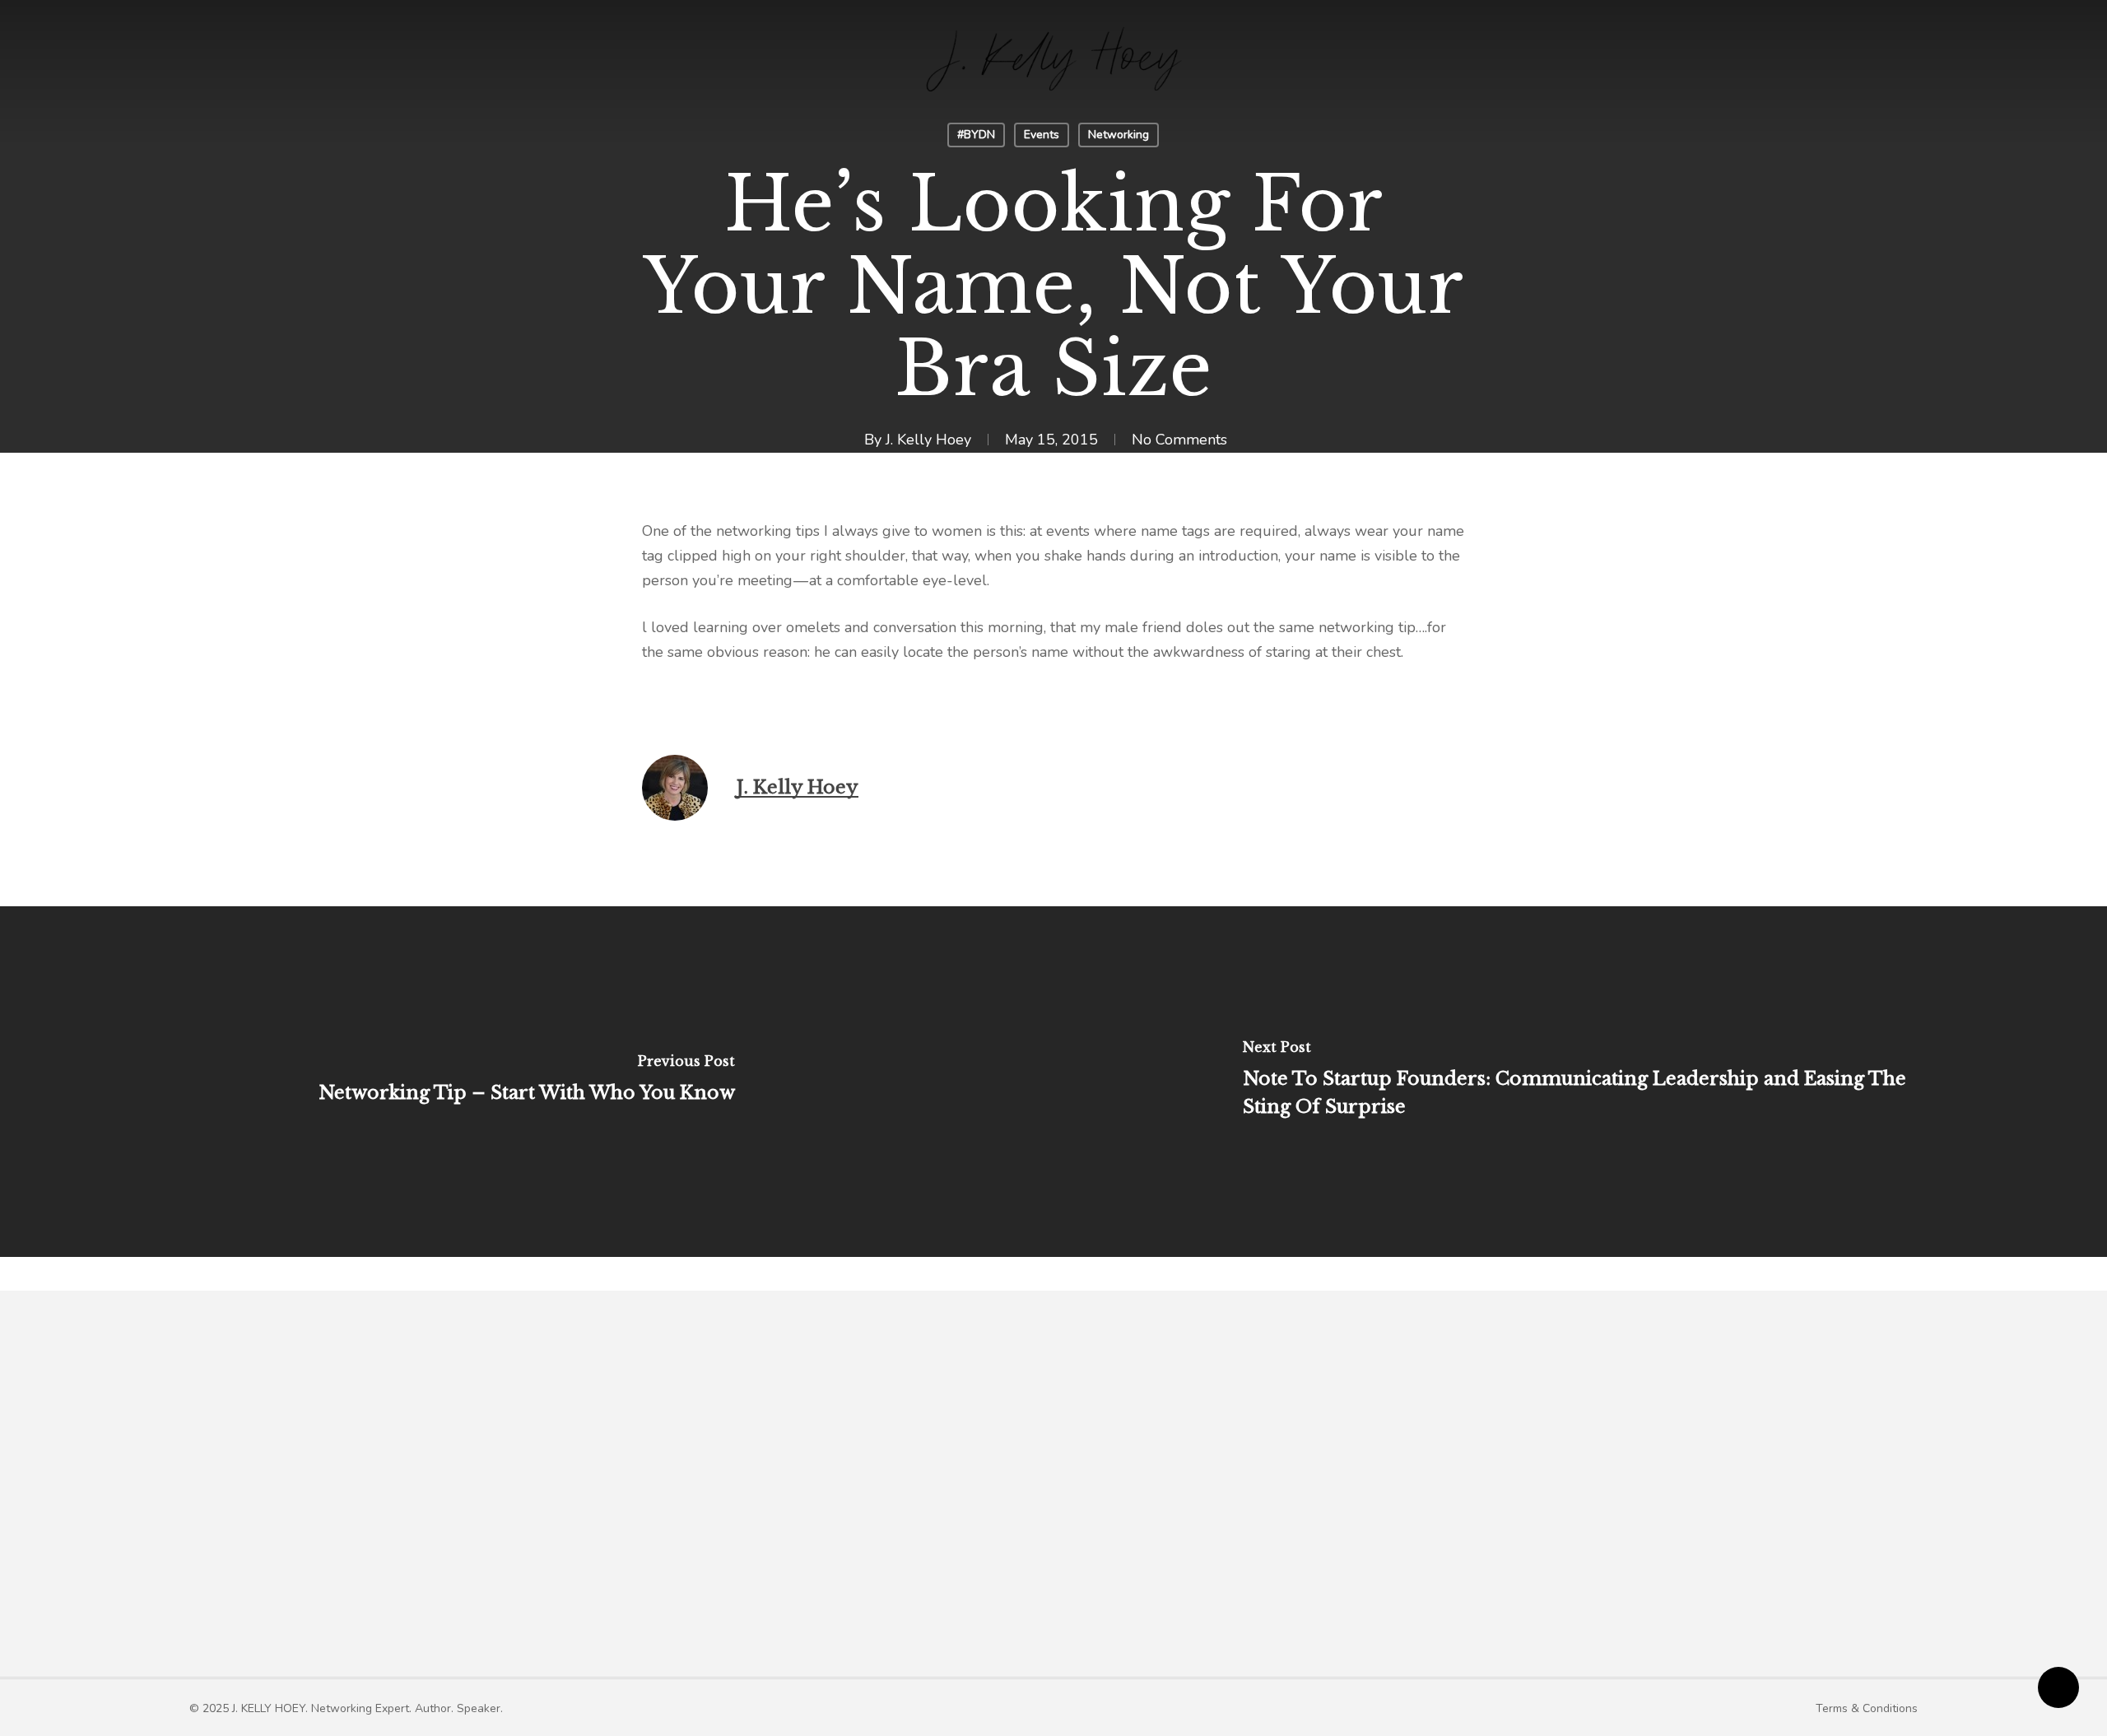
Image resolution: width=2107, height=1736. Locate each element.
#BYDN (976, 135)
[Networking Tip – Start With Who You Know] (527, 1082)
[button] (346, 1708)
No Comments (1179, 440)
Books (1126, 1492)
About (780, 1492)
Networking (1119, 135)
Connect (1544, 1492)
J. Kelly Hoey (928, 440)
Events (1042, 135)
